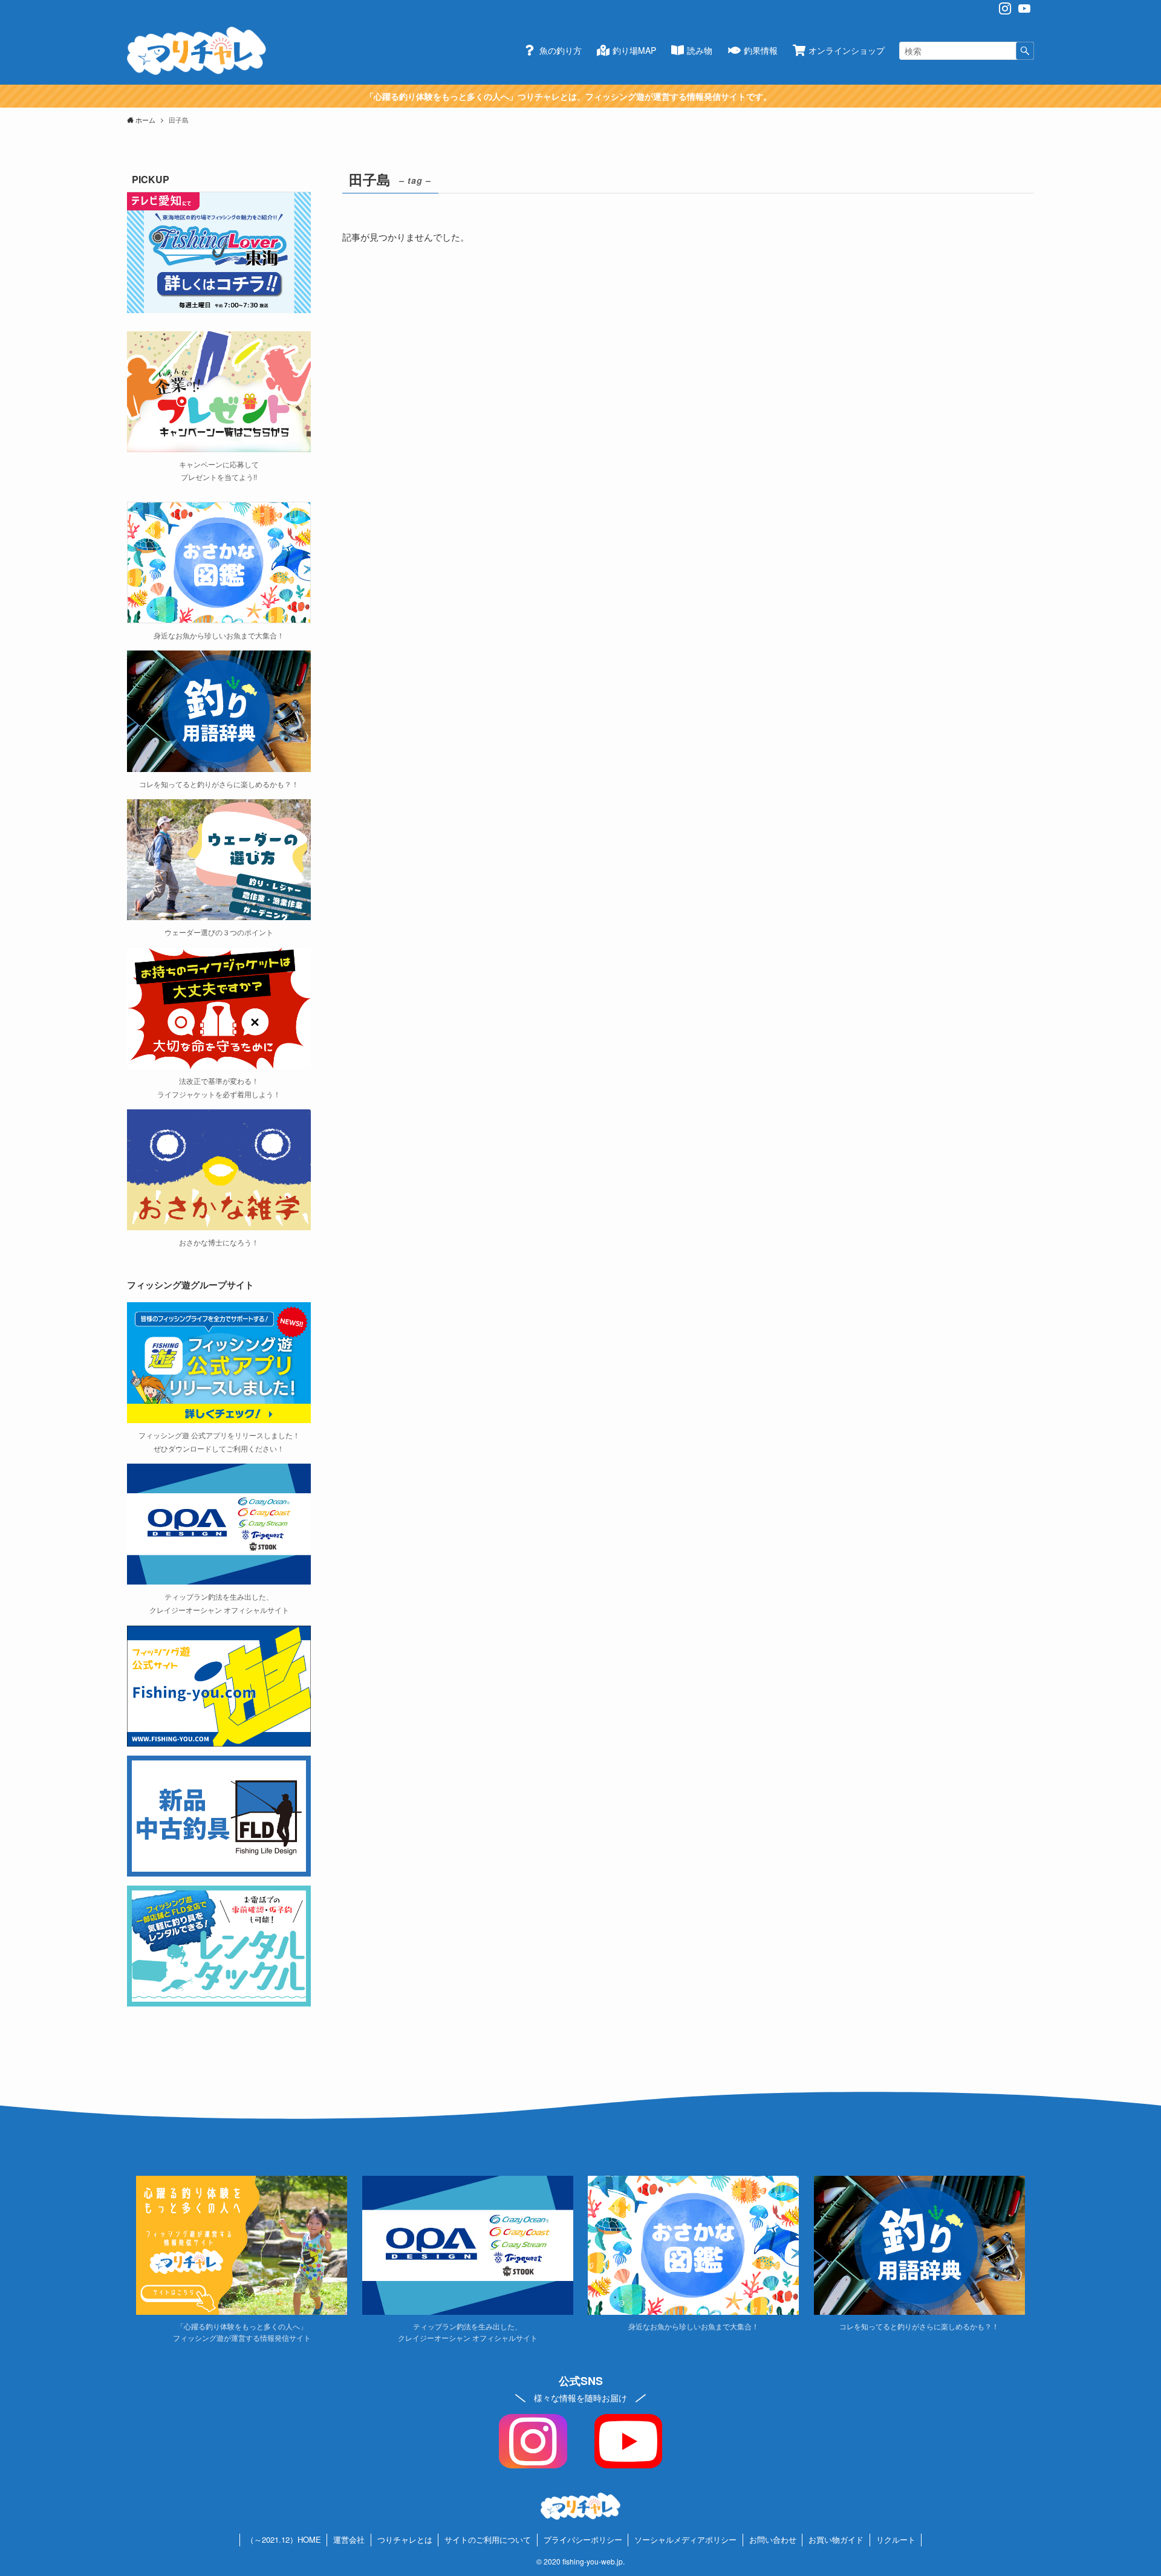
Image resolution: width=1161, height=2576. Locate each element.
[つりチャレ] (197, 51)
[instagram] (1005, 8)
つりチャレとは (405, 2539)
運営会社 (349, 2539)
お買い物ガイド (836, 2539)
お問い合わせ (773, 2539)
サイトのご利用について (488, 2539)
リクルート (896, 2539)
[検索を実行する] (1025, 51)
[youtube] (1024, 8)
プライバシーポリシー (583, 2539)
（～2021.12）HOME (284, 2539)
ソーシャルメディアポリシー (685, 2539)
